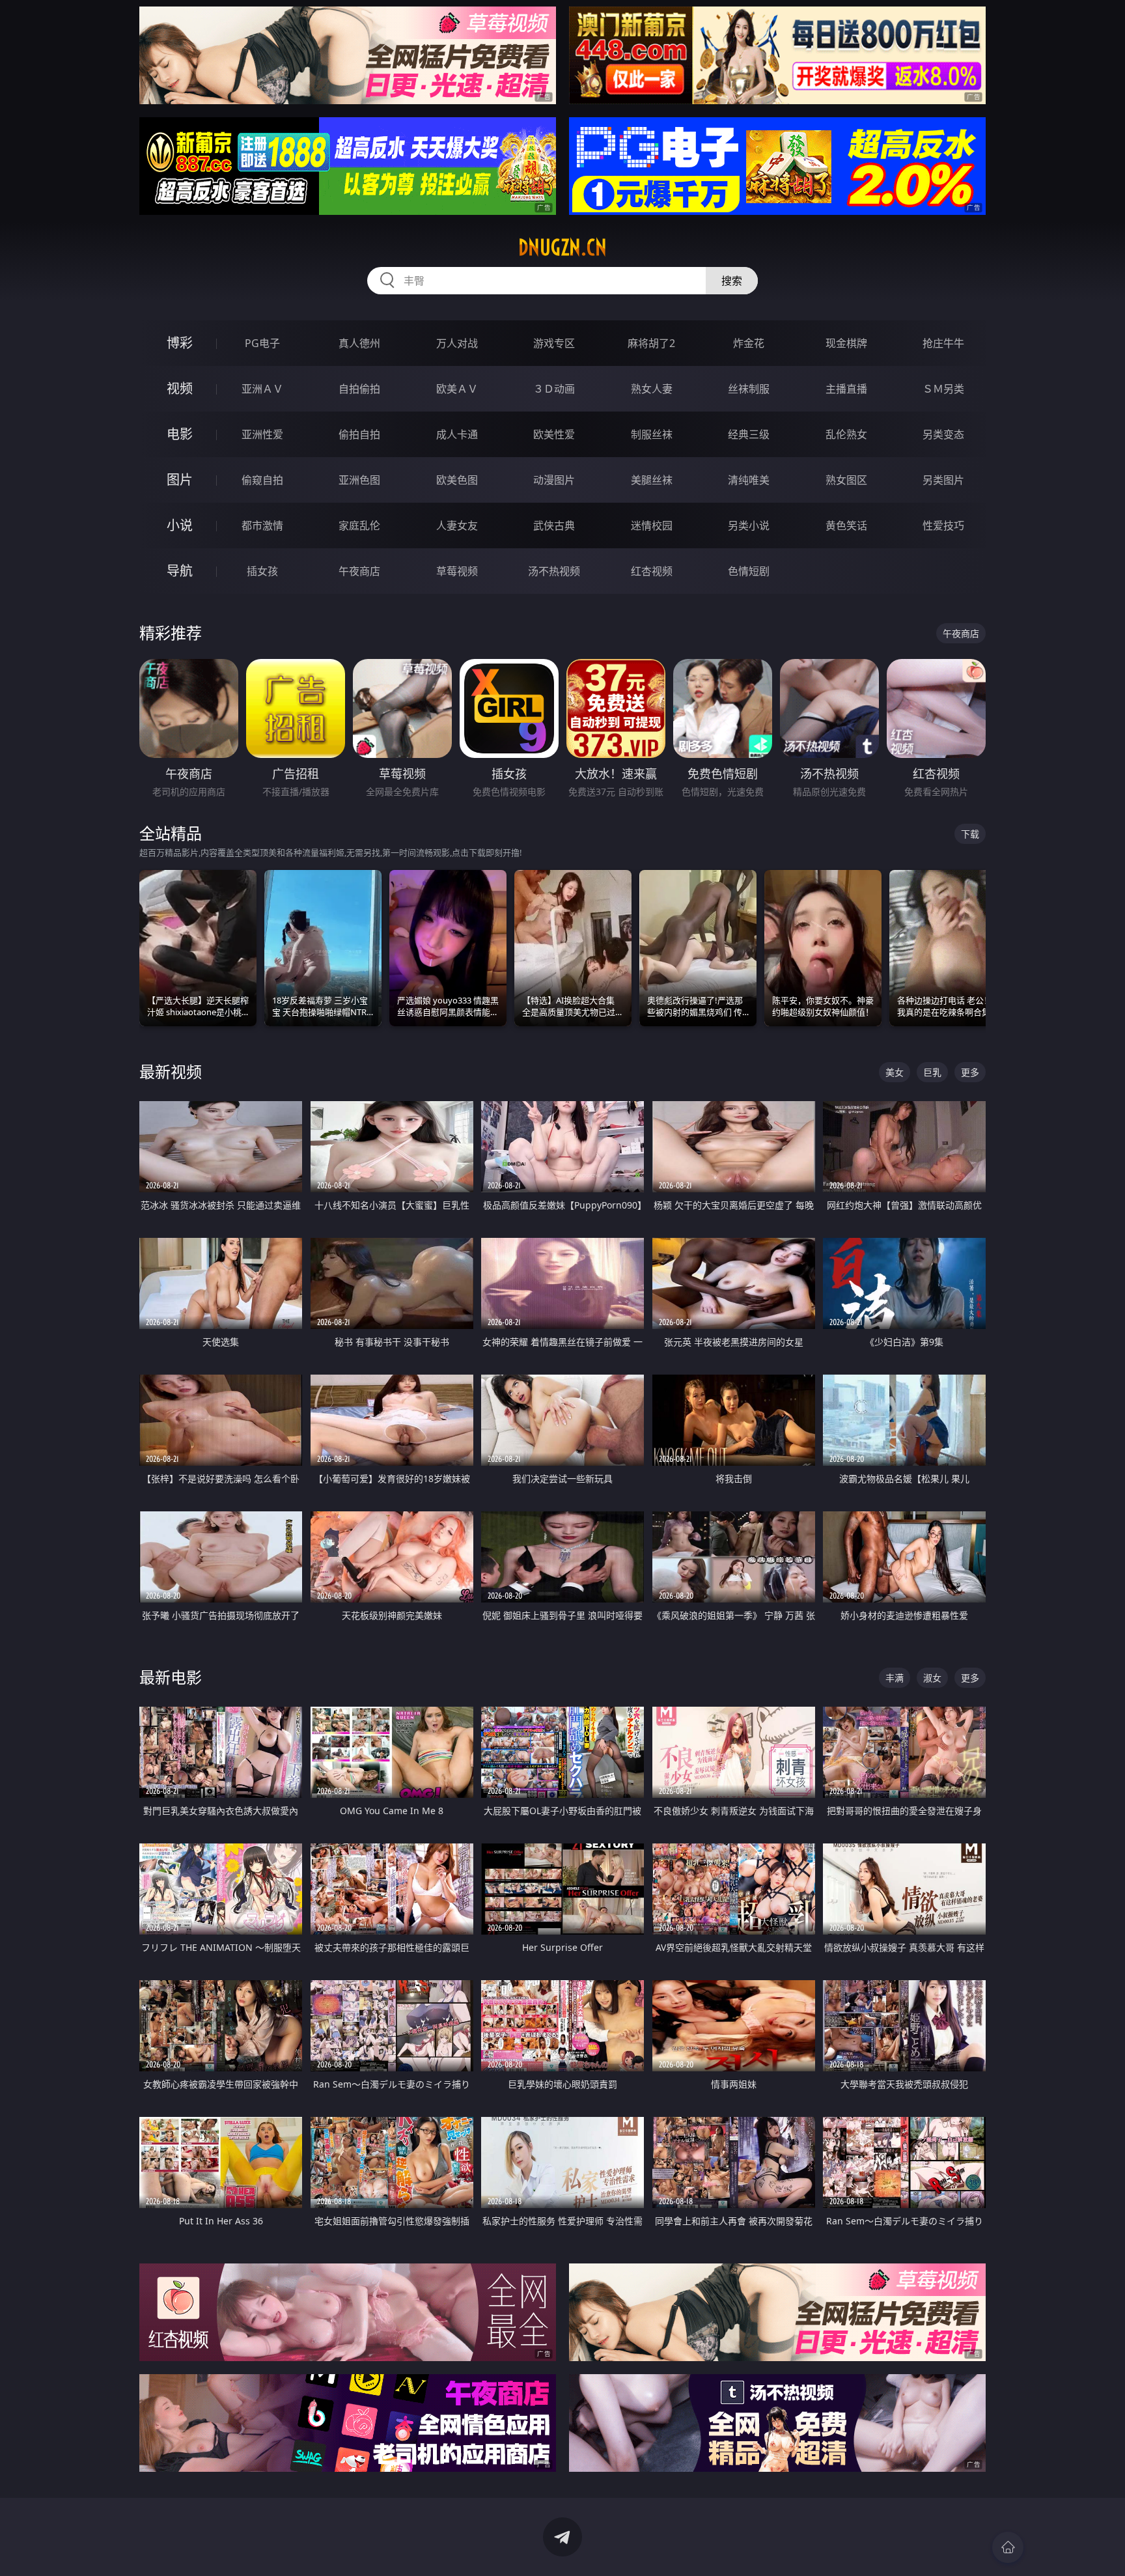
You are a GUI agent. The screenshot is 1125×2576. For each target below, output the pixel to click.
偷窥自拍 (262, 480)
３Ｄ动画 (554, 389)
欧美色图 (457, 480)
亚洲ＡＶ (262, 389)
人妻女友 (457, 525)
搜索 (732, 281)
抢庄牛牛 (943, 343)
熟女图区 (846, 480)
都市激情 (262, 525)
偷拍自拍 (359, 434)
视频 (180, 388)
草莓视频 (457, 571)
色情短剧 (749, 571)
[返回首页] (1008, 2547)
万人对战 (457, 343)
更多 (970, 1072)
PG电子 (262, 343)
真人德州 (359, 343)
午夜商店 (359, 571)
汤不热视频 (554, 571)
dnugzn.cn (562, 247)
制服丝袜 (652, 434)
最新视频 (171, 1071)
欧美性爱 (554, 434)
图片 (180, 480)
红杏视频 (652, 571)
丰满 (895, 1678)
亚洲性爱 (262, 434)
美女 (895, 1072)
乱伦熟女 (846, 434)
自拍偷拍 (359, 389)
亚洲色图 (359, 480)
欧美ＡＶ (457, 389)
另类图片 (943, 480)
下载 (970, 834)
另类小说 (749, 525)
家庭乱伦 (359, 525)
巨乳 (932, 1072)
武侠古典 (554, 525)
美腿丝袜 (652, 480)
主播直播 (846, 389)
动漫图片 (554, 480)
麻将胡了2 (651, 343)
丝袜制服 (749, 389)
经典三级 (749, 434)
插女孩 (262, 571)
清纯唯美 (749, 480)
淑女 (932, 1678)
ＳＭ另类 (943, 389)
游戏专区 (554, 343)
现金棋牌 (846, 343)
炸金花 (749, 343)
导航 (180, 571)
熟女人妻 (652, 389)
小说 (180, 525)
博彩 (180, 343)
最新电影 (171, 1677)
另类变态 (943, 434)
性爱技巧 (943, 525)
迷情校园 (652, 525)
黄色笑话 (846, 525)
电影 (180, 434)
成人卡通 (457, 434)
